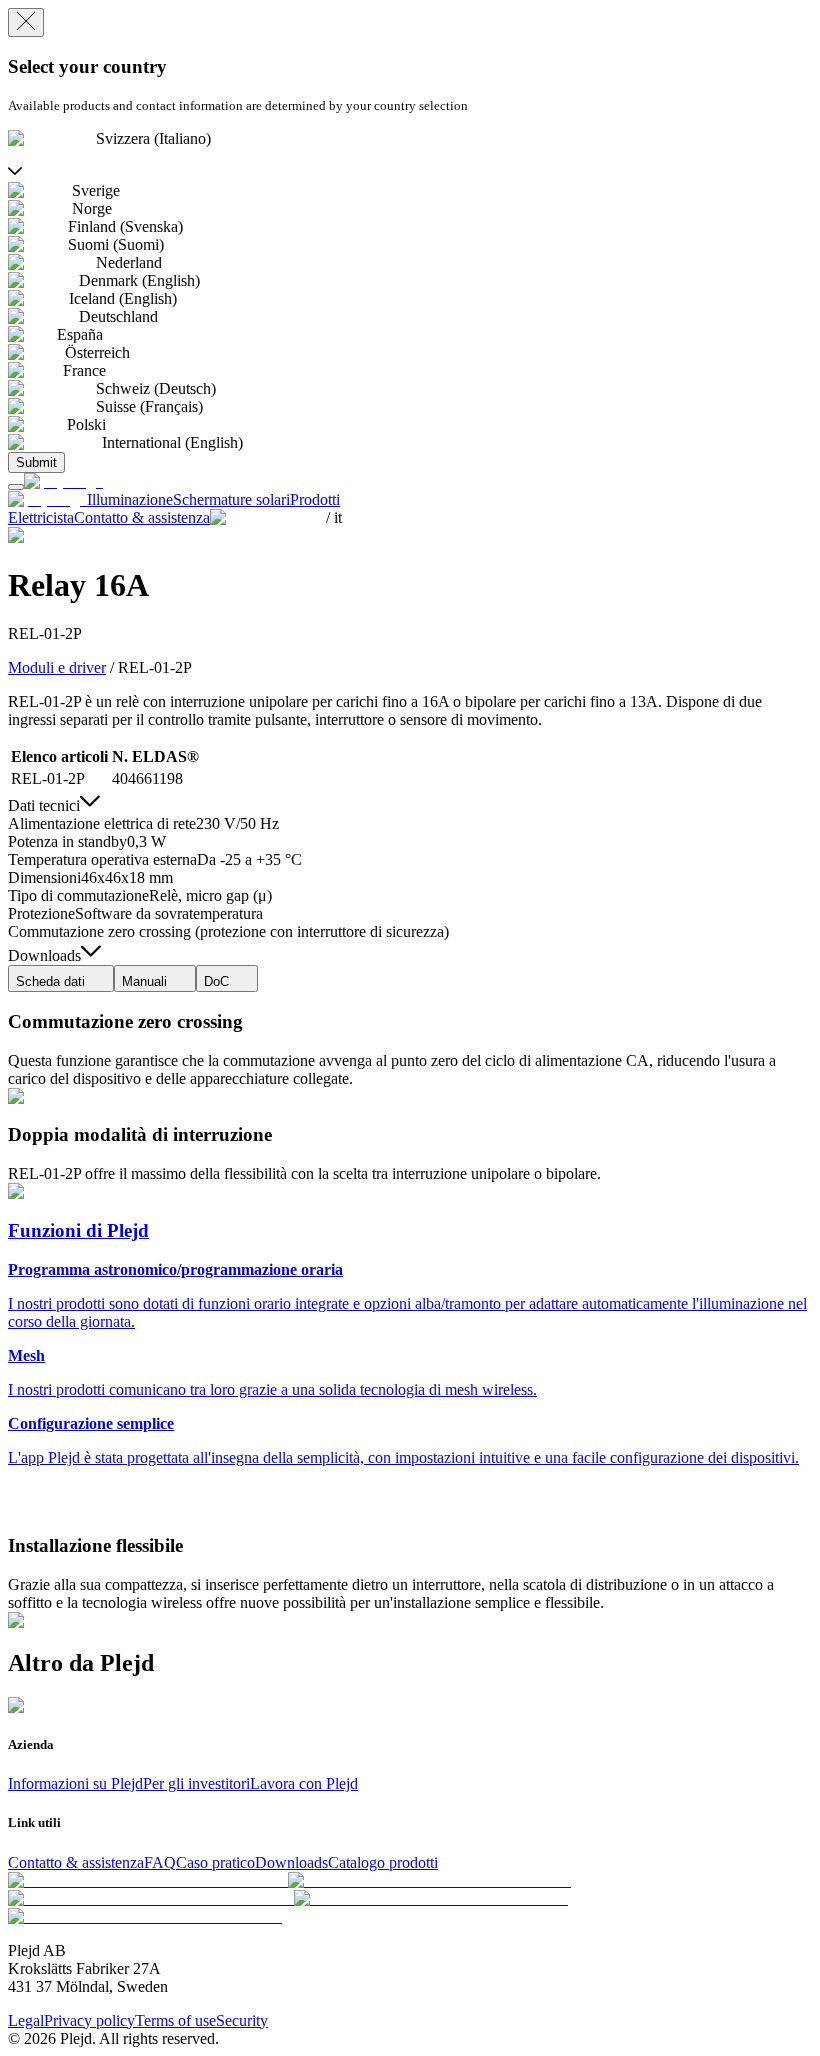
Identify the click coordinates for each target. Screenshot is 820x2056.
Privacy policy (89, 2020)
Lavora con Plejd (304, 1783)
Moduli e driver (57, 667)
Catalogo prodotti (383, 1862)
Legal (26, 2020)
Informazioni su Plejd (75, 1783)
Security (242, 2020)
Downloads (291, 1862)
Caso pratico (215, 1862)
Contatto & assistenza (76, 1862)
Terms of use (175, 2020)
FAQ (160, 1862)
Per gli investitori (196, 1783)
